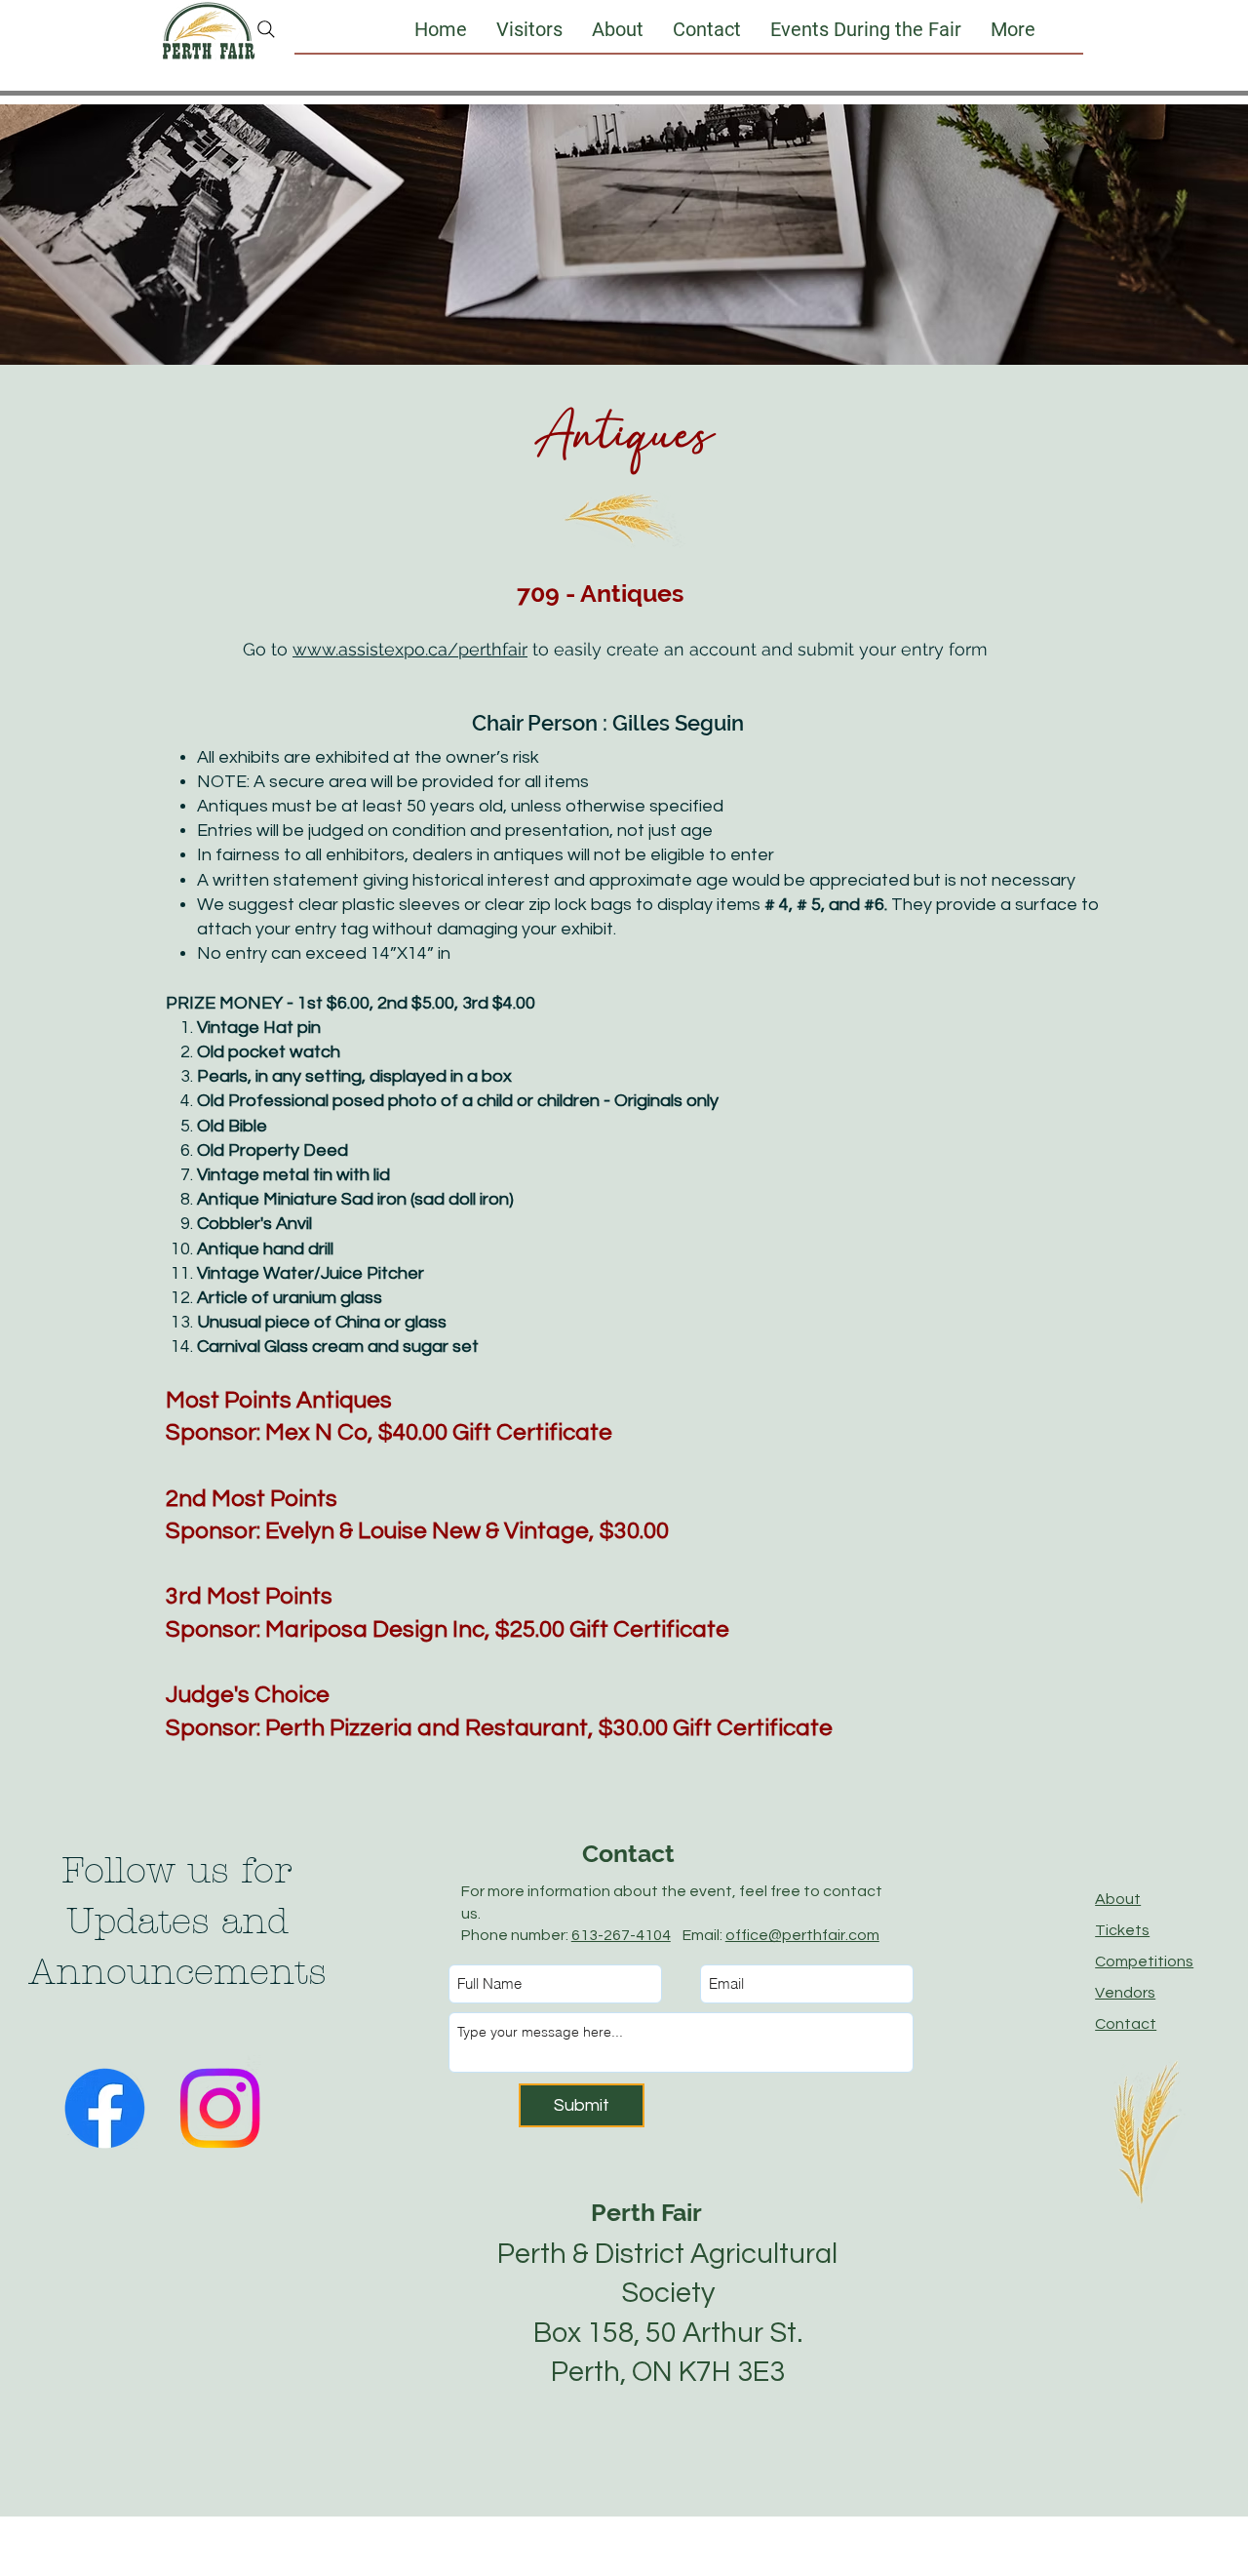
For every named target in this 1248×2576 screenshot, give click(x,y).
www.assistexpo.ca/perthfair (410, 649)
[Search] (266, 29)
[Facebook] (105, 2108)
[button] (529, 29)
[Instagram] (220, 2108)
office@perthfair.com (802, 1935)
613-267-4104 (621, 1935)
